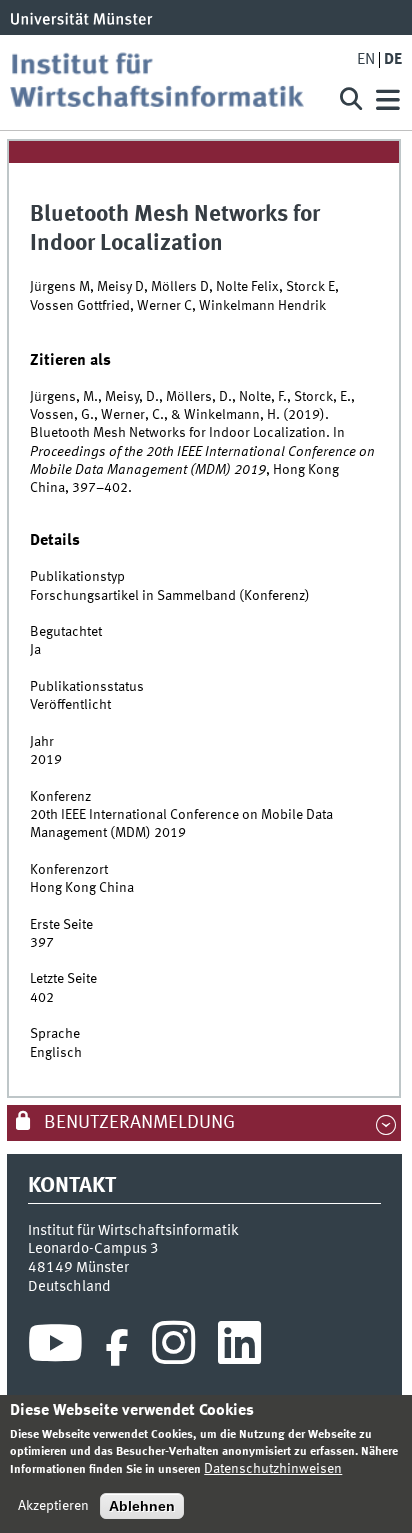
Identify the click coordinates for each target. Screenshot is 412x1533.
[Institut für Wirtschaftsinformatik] (164, 82)
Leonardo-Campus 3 (93, 1249)
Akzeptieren (53, 1506)
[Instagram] (173, 1348)
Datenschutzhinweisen (273, 1469)
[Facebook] (117, 1348)
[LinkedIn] (239, 1348)
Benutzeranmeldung (137, 1123)
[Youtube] (55, 1348)
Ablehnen (142, 1506)
